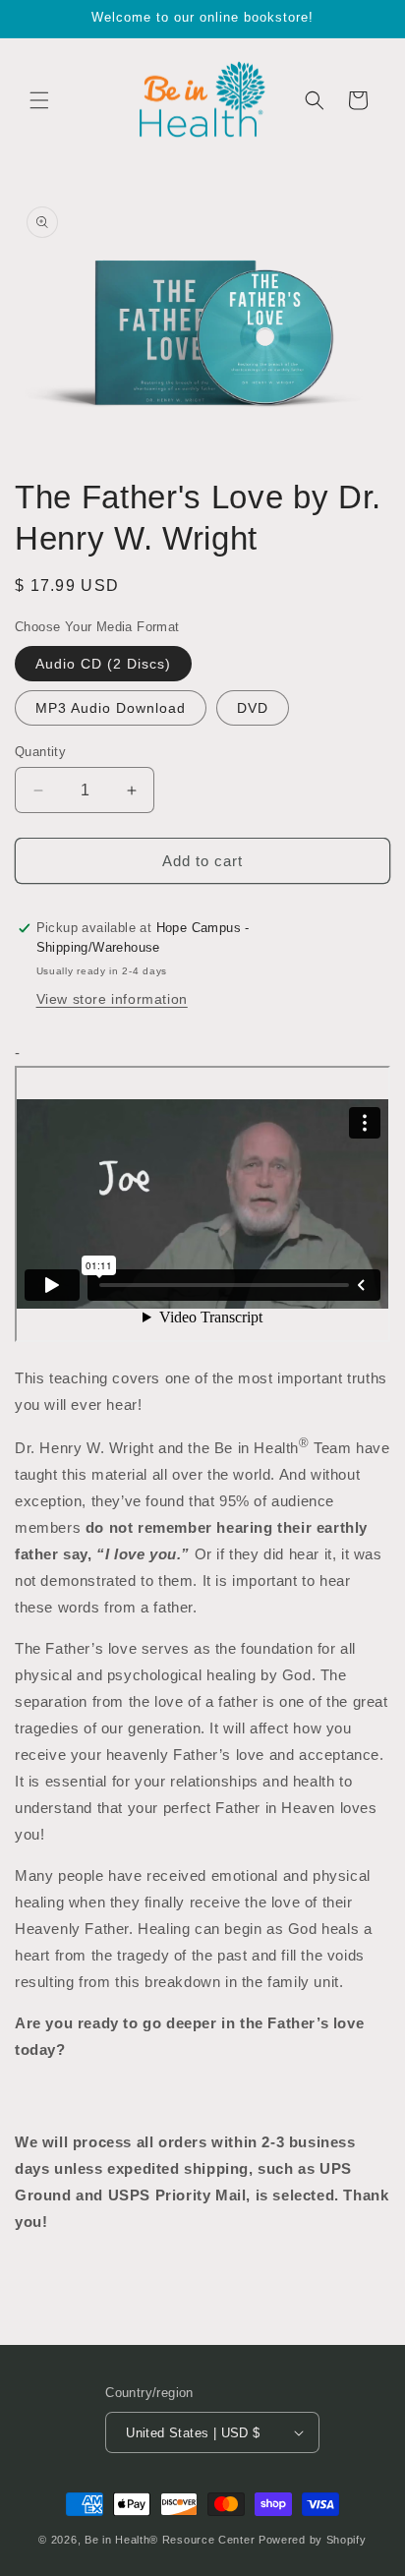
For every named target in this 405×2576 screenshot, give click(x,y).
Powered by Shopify (313, 2540)
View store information (112, 999)
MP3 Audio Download (111, 708)
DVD (253, 708)
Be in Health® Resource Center (170, 2540)
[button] (39, 100)
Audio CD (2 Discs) (103, 664)
